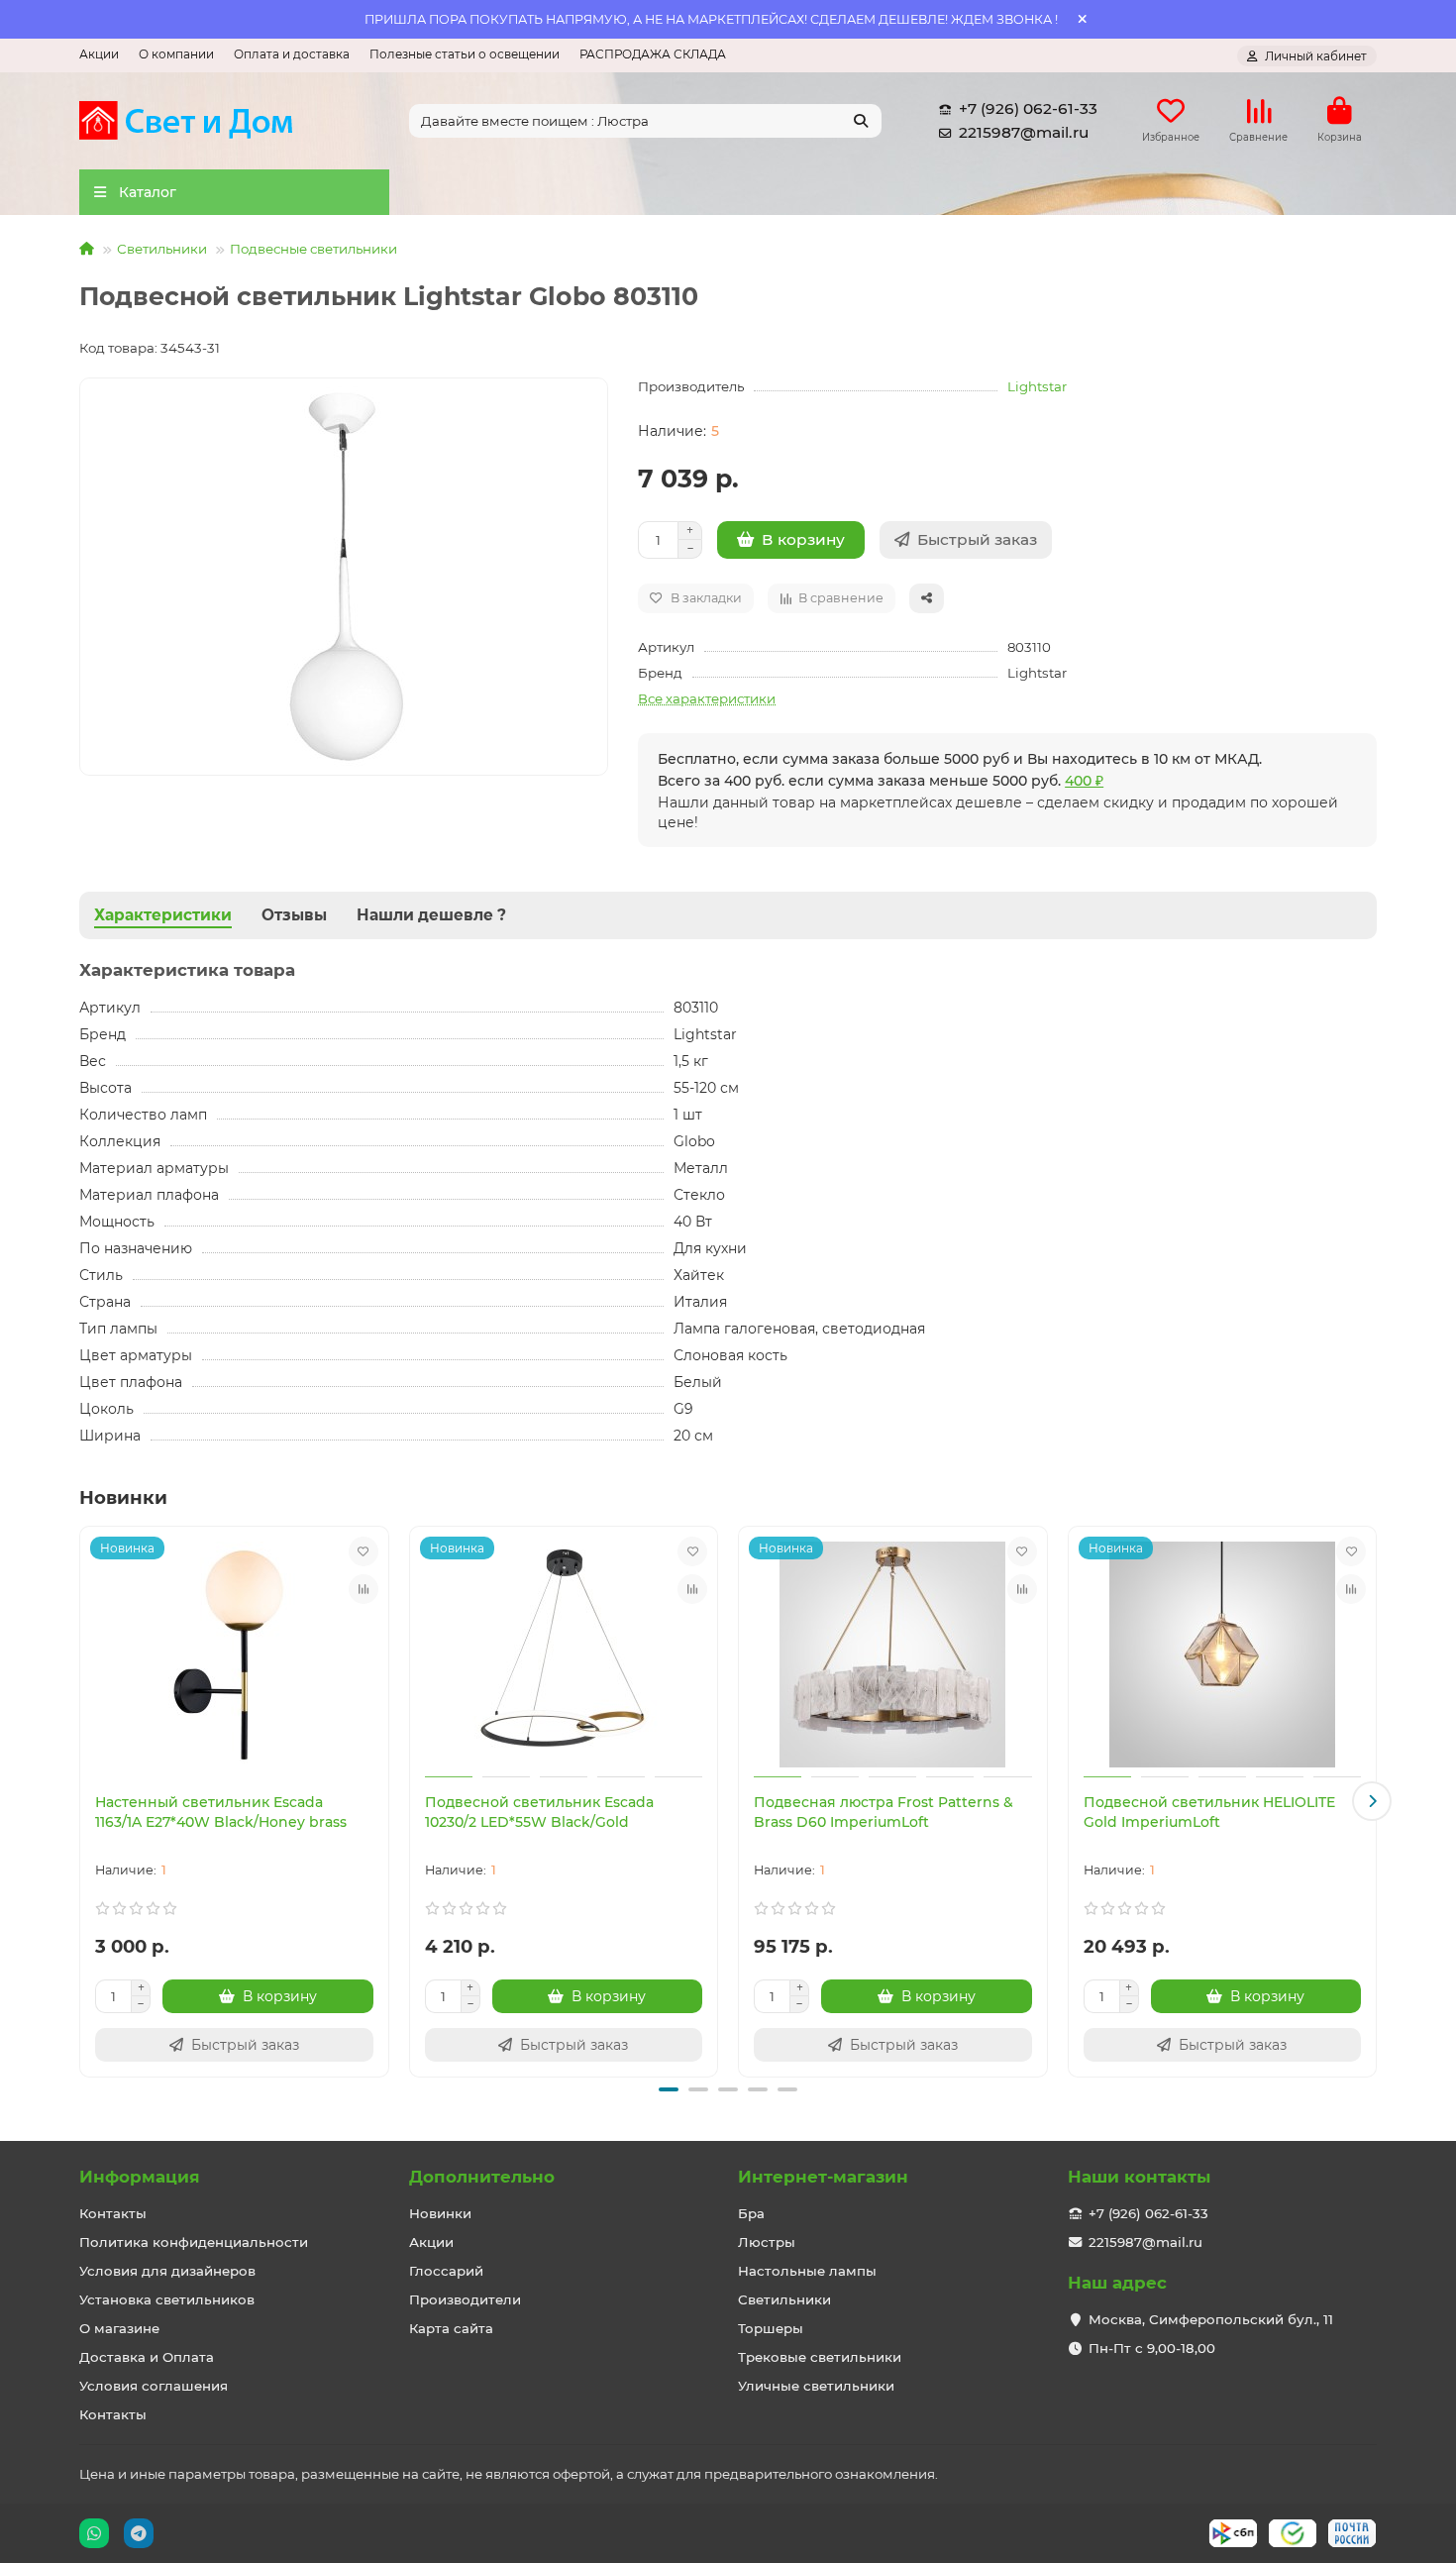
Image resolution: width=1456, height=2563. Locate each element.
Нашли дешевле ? (431, 915)
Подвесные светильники (313, 249)
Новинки (440, 2213)
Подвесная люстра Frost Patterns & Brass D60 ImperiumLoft (884, 1812)
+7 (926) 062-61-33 (1028, 108)
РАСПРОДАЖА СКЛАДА (653, 54)
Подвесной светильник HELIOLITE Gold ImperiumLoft (1209, 1812)
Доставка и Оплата (147, 2357)
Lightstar (1037, 386)
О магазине (119, 2328)
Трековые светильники (820, 2357)
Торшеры (771, 2328)
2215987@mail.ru (1024, 132)
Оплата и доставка (292, 54)
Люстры (767, 2242)
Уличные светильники (816, 2386)
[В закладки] (364, 1551)
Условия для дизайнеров (167, 2271)
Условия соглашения (154, 2386)
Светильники (162, 249)
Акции (99, 54)
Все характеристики (707, 698)
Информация (140, 2177)
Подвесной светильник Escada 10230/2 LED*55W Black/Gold (539, 1812)
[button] (84, 1801)
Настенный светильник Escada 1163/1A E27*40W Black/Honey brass (221, 1812)
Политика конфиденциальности (194, 2242)
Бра (751, 2213)
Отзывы (294, 915)
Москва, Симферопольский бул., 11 (1211, 2319)
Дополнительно (482, 2177)
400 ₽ (1084, 781)
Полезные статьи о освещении (465, 54)
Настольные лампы (807, 2271)
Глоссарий (446, 2271)
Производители (465, 2299)
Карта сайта (451, 2328)
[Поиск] (861, 121)
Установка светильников (167, 2299)
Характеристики (163, 915)
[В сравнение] (364, 1589)
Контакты (113, 2213)
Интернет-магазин (823, 2177)
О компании (176, 54)
